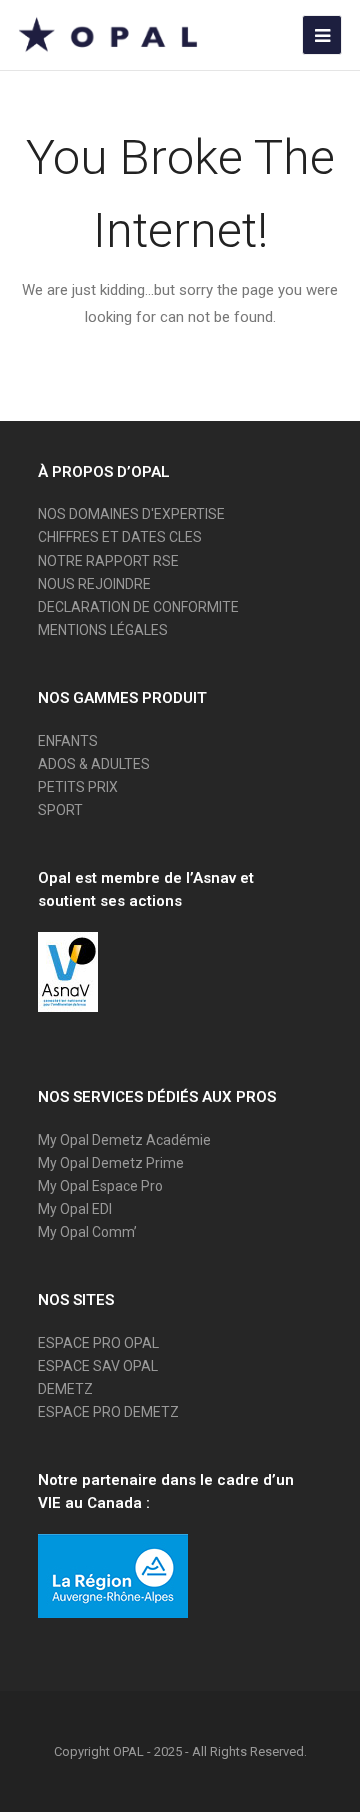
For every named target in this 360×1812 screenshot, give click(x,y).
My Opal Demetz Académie (124, 1140)
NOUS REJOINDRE (94, 584)
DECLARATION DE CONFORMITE (138, 607)
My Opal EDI (75, 1209)
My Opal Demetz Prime (111, 1163)
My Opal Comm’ (87, 1232)
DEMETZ (65, 1389)
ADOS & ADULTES (94, 764)
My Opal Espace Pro (100, 1186)
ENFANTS (68, 741)
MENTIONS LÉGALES (103, 630)
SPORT (60, 810)
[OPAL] (108, 34)
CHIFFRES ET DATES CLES (120, 537)
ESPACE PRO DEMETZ (108, 1412)
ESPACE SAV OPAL (98, 1366)
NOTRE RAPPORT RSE (108, 561)
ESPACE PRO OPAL (98, 1343)
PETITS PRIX (78, 787)
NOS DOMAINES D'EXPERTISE (131, 514)
